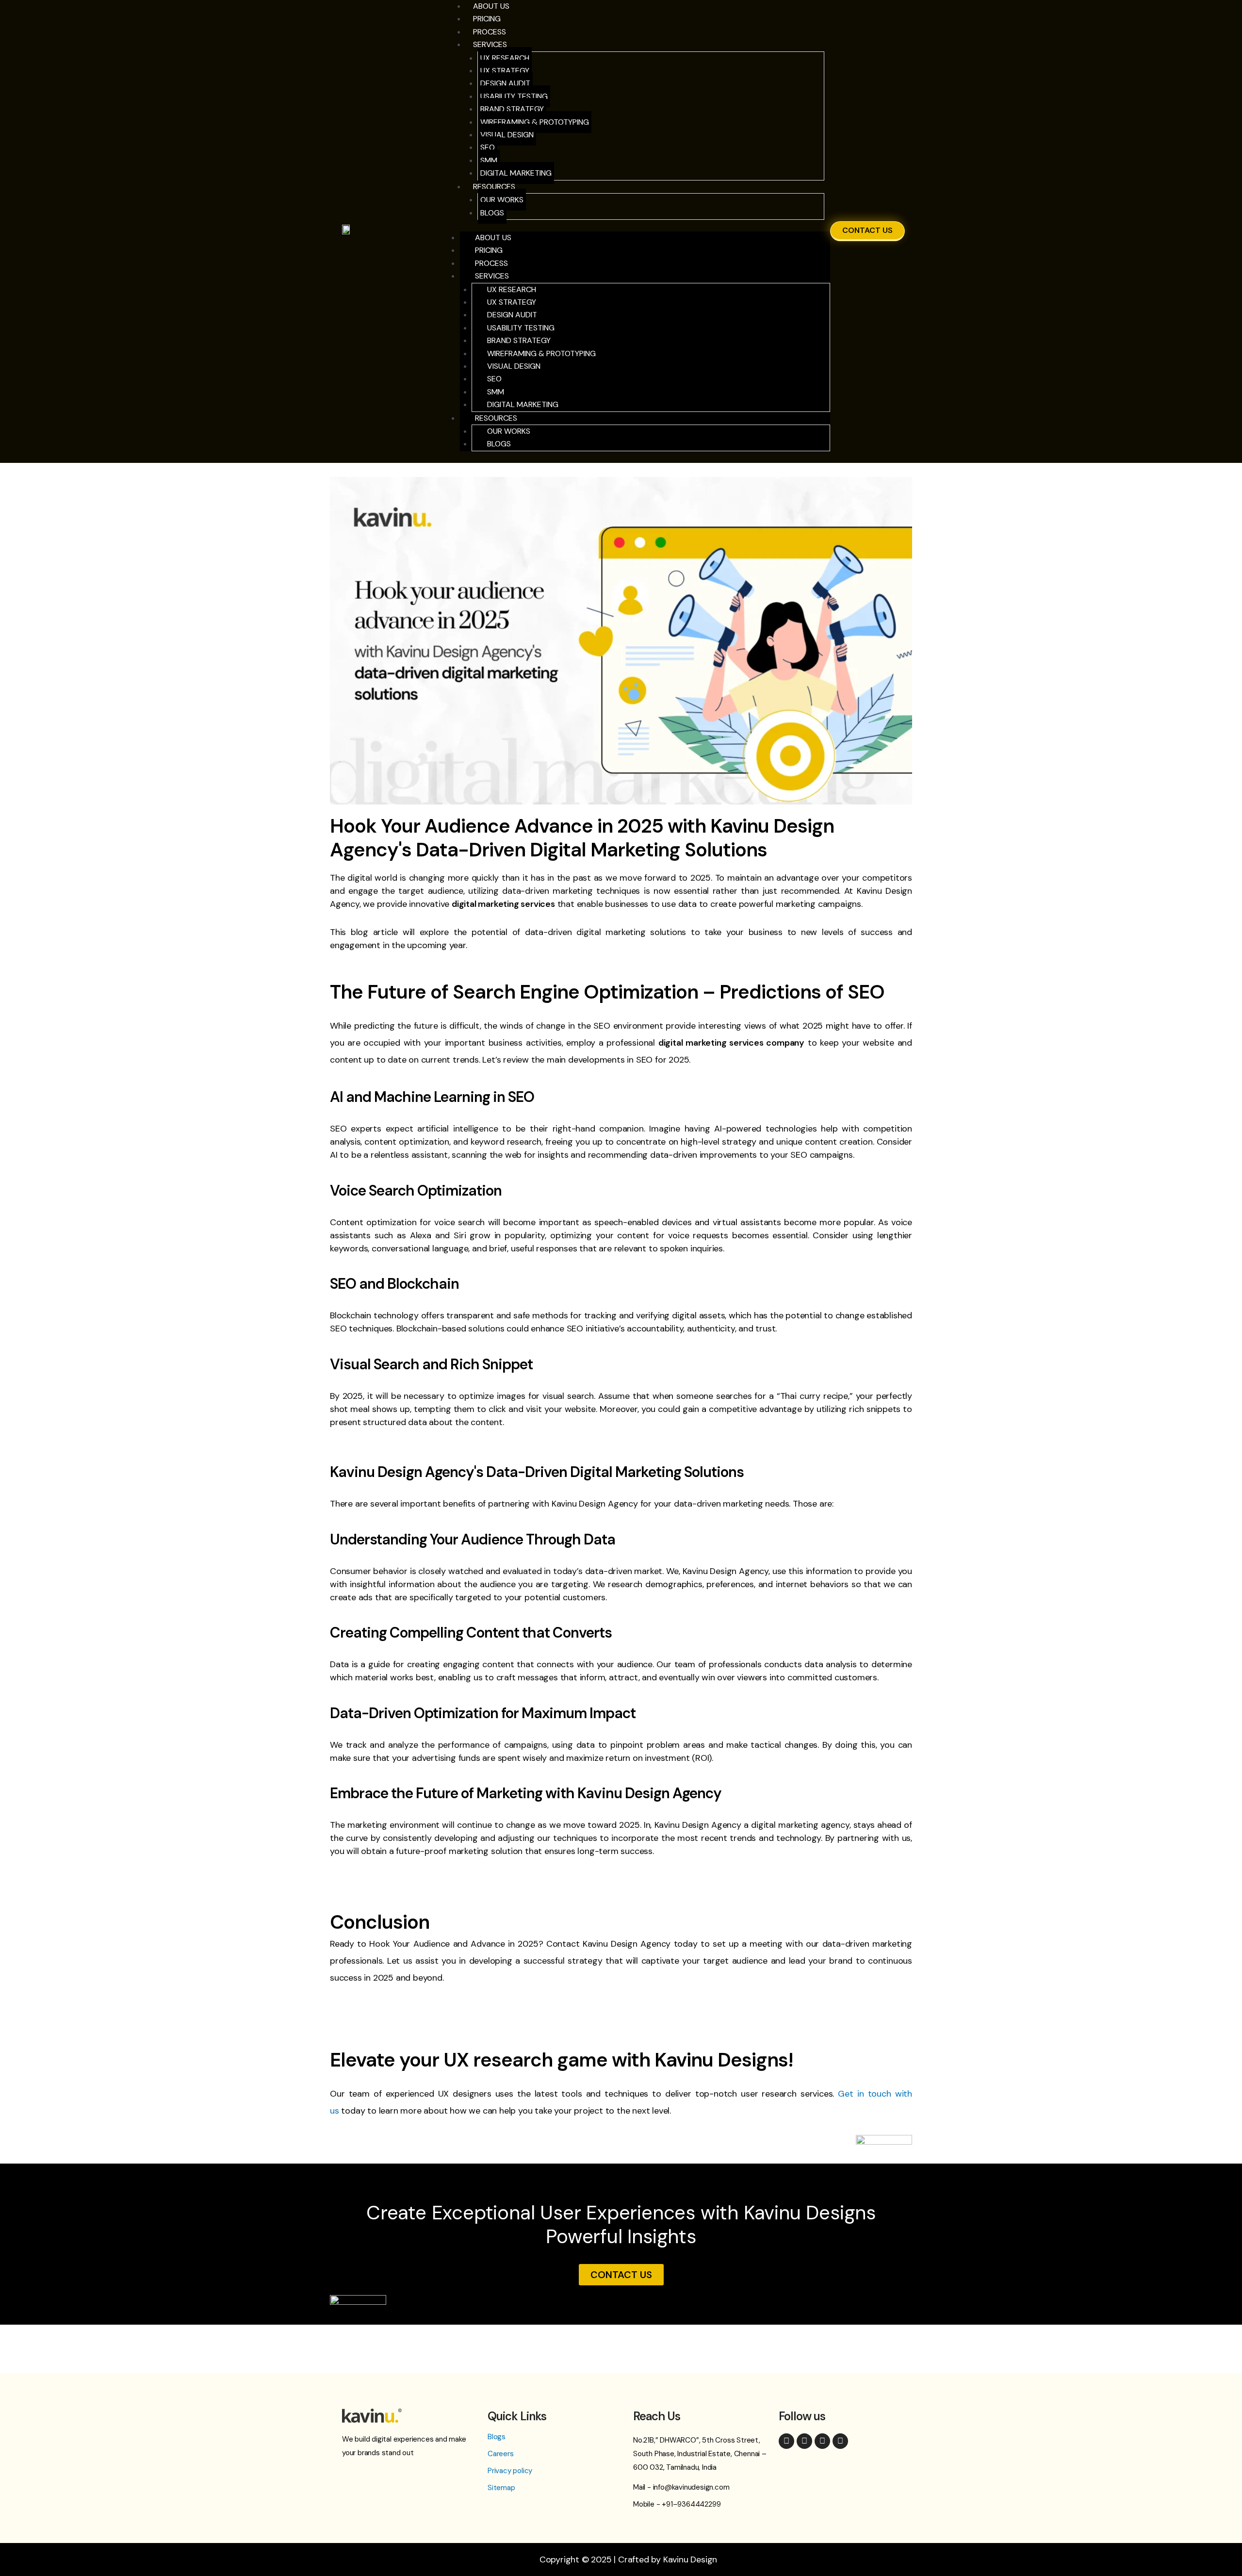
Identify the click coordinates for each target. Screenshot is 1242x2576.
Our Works (502, 200)
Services (490, 44)
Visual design (507, 135)
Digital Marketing (516, 173)
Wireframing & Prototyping (535, 122)
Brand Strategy (512, 109)
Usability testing (514, 96)
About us (493, 238)
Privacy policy (510, 2471)
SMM (489, 160)
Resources (494, 187)
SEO (488, 147)
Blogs (492, 213)
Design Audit (505, 83)
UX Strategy (505, 71)
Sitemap (501, 2488)
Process (491, 263)
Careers (501, 2454)
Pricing (487, 19)
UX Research (505, 58)
